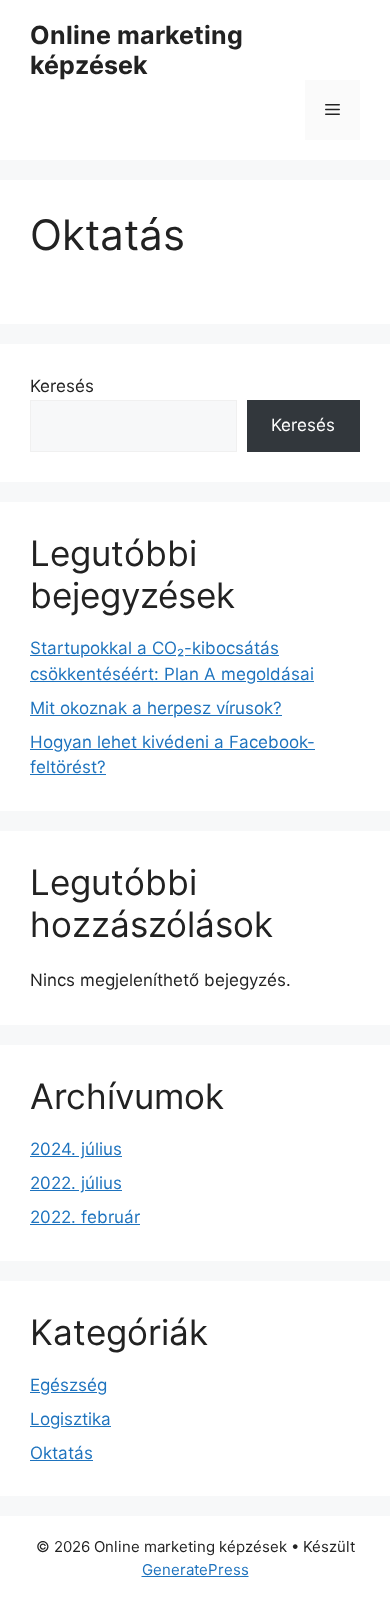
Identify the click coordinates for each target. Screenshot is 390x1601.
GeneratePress (195, 1569)
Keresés (62, 386)
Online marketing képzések (136, 50)
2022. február (85, 1217)
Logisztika (70, 1419)
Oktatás (61, 1453)
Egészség (68, 1385)
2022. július (76, 1183)
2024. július (76, 1149)
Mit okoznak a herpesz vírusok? (156, 708)
